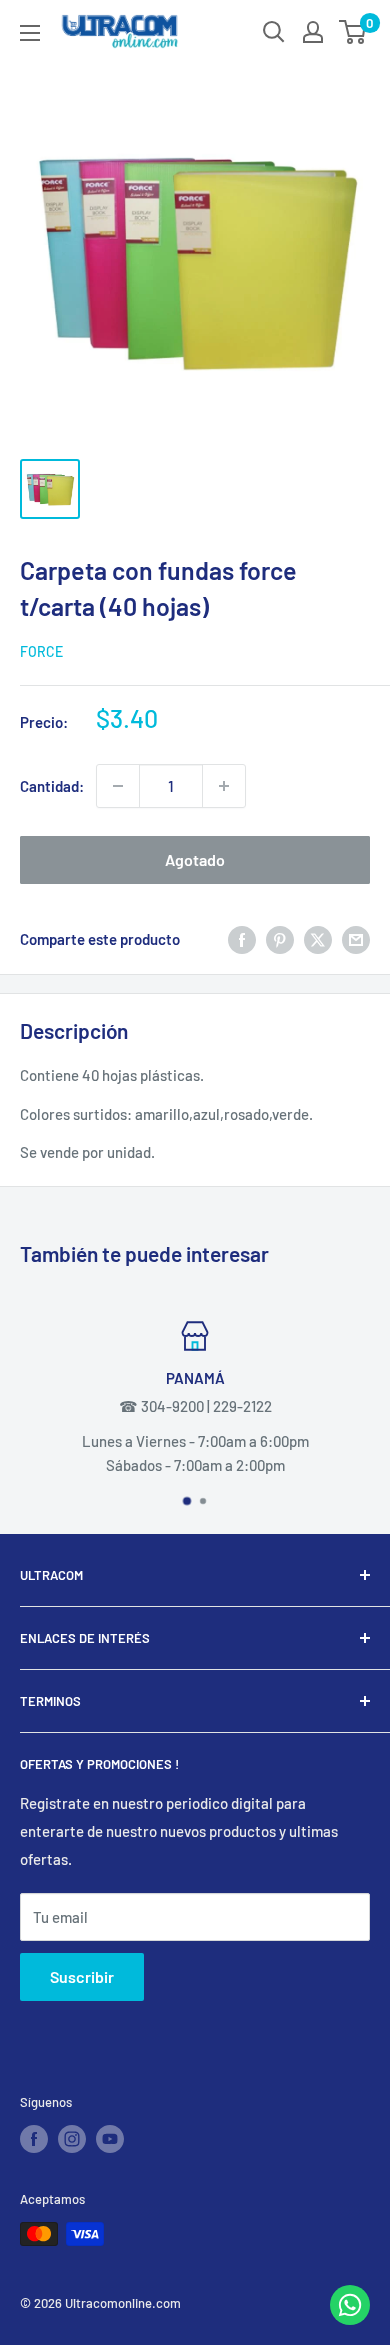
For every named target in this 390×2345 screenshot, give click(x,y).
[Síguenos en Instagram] (72, 2139)
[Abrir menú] (30, 33)
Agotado (195, 859)
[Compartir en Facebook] (242, 939)
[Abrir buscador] (274, 32)
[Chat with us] (350, 2319)
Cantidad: (52, 786)
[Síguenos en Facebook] (34, 2139)
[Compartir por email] (356, 939)
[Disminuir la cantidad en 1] (118, 786)
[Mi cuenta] (313, 32)
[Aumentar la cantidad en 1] (224, 786)
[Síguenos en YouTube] (110, 2139)
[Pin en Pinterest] (280, 939)
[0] (353, 32)
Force (41, 651)
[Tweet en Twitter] (318, 939)
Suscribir (82, 1976)
